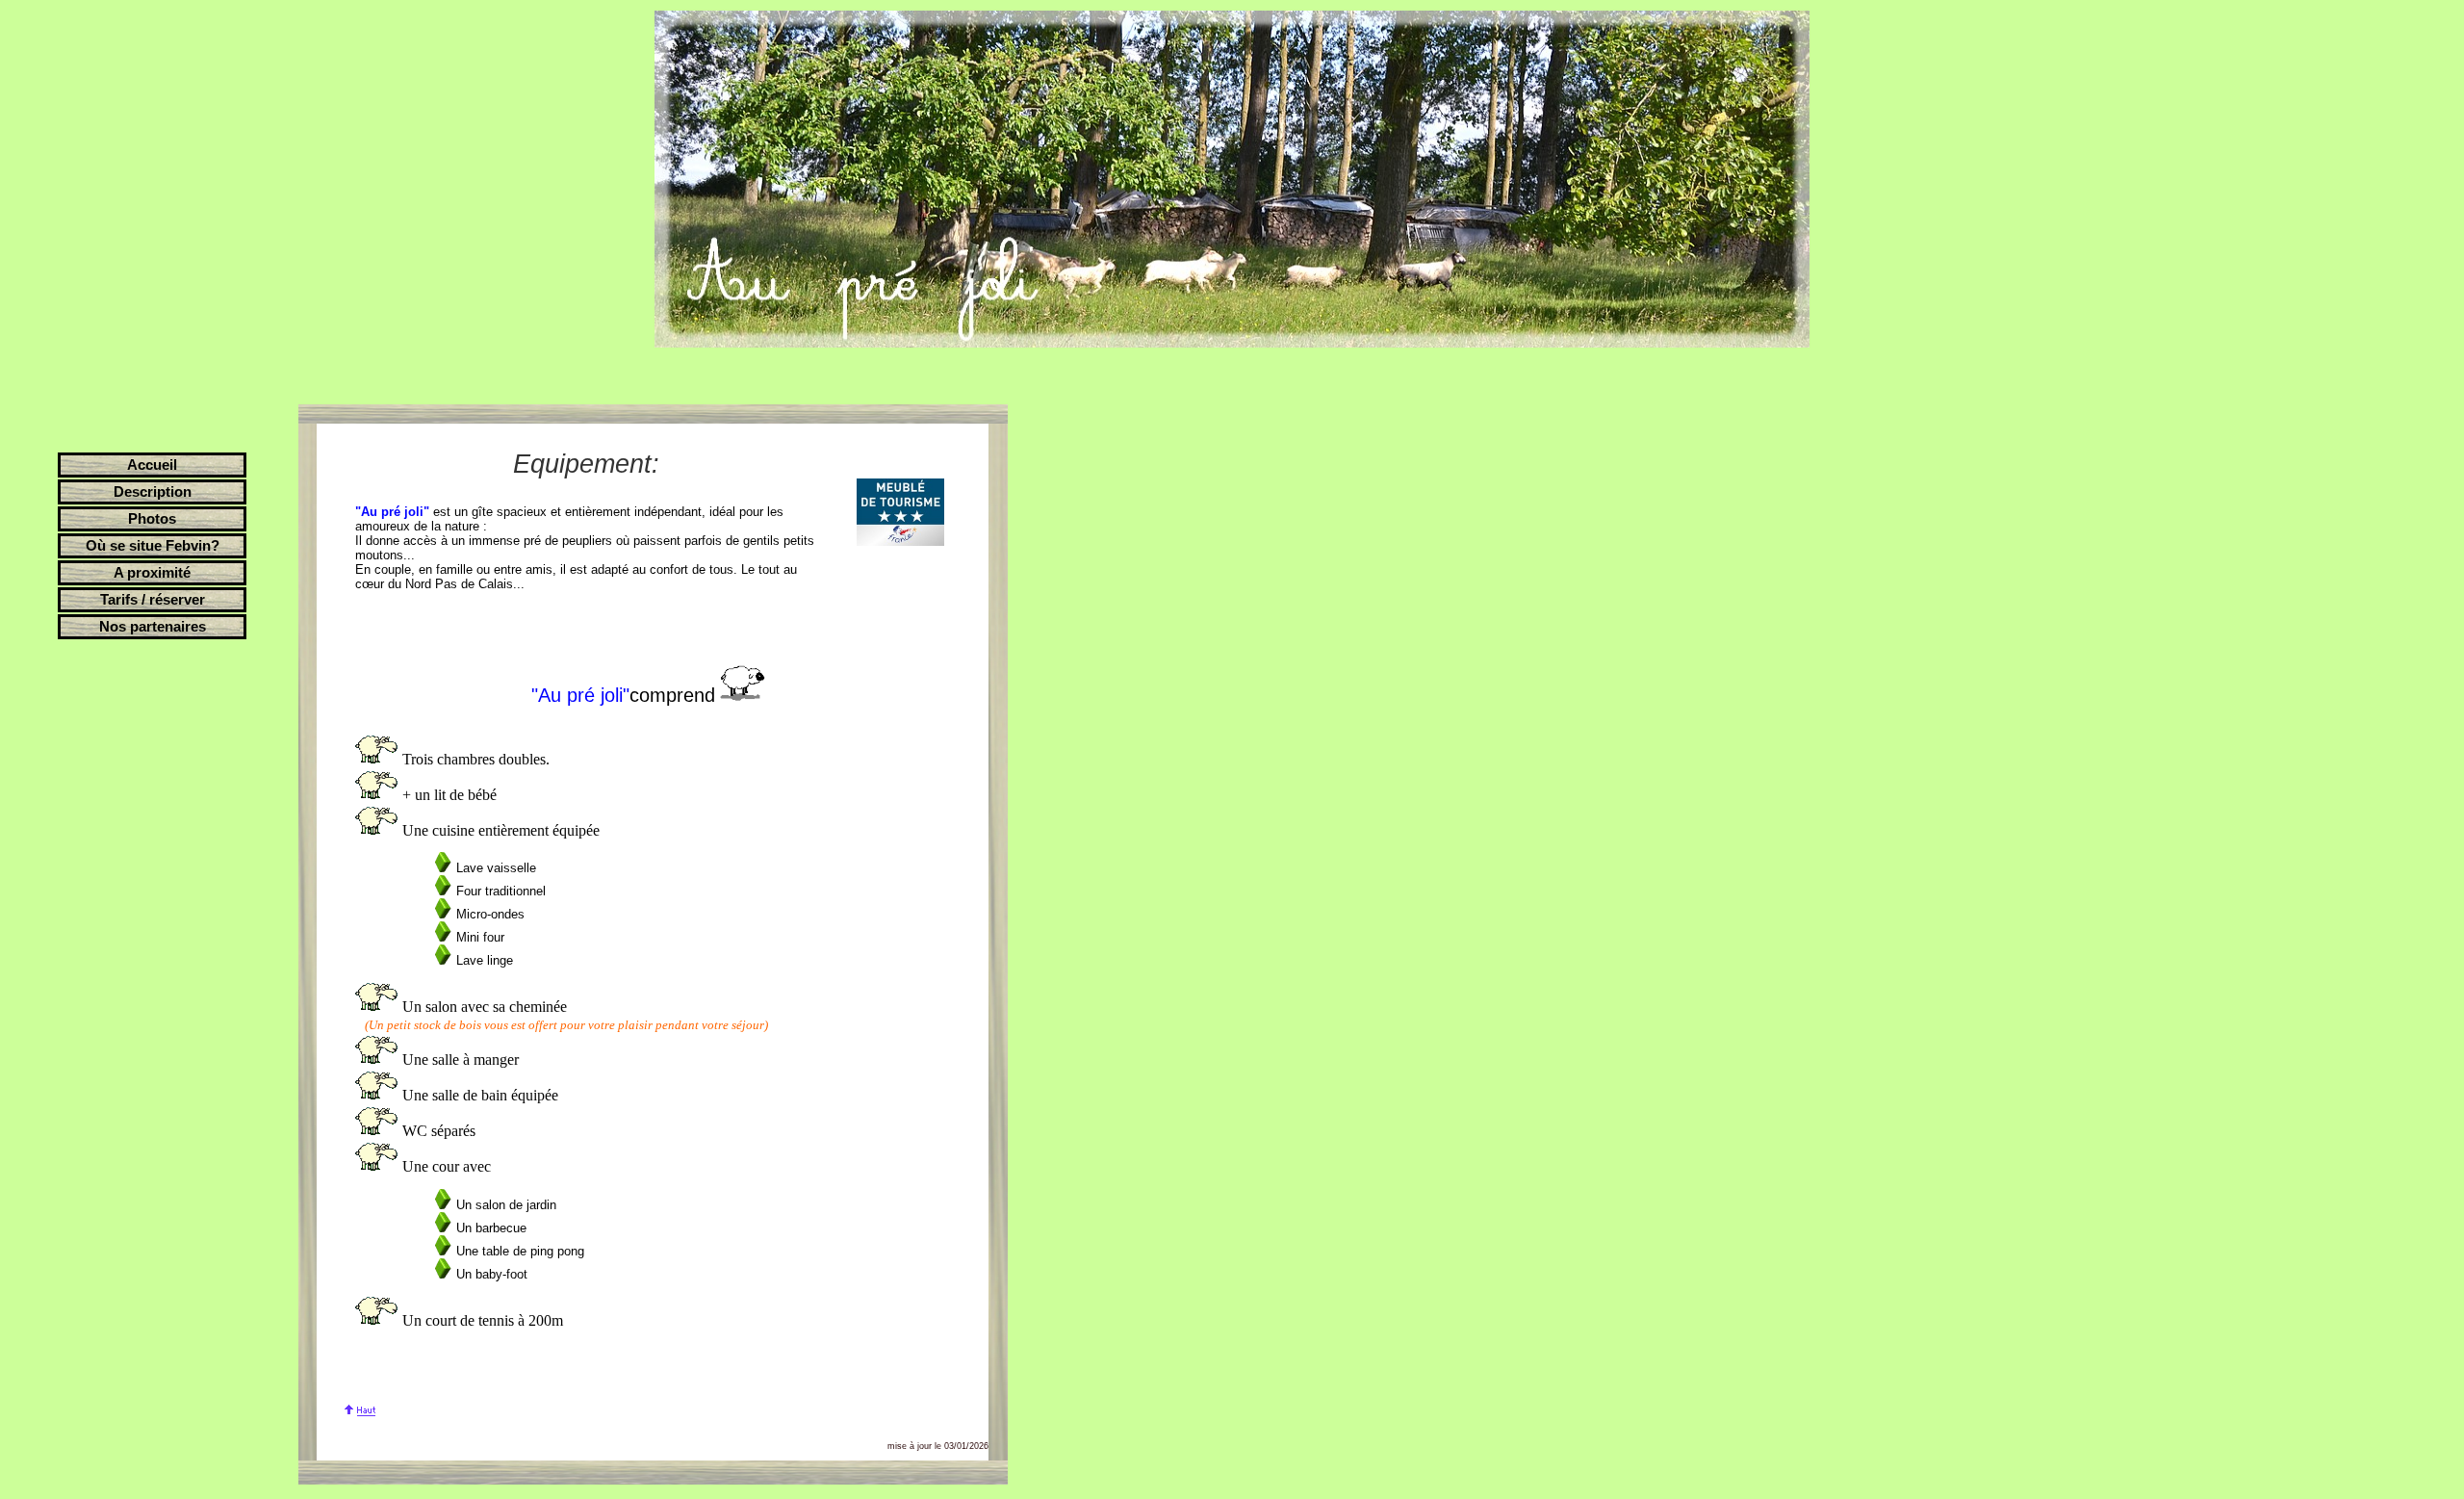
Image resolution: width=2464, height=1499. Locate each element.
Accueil (152, 465)
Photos (152, 519)
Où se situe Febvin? (153, 546)
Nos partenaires (153, 627)
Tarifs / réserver (153, 600)
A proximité (152, 573)
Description (153, 492)
